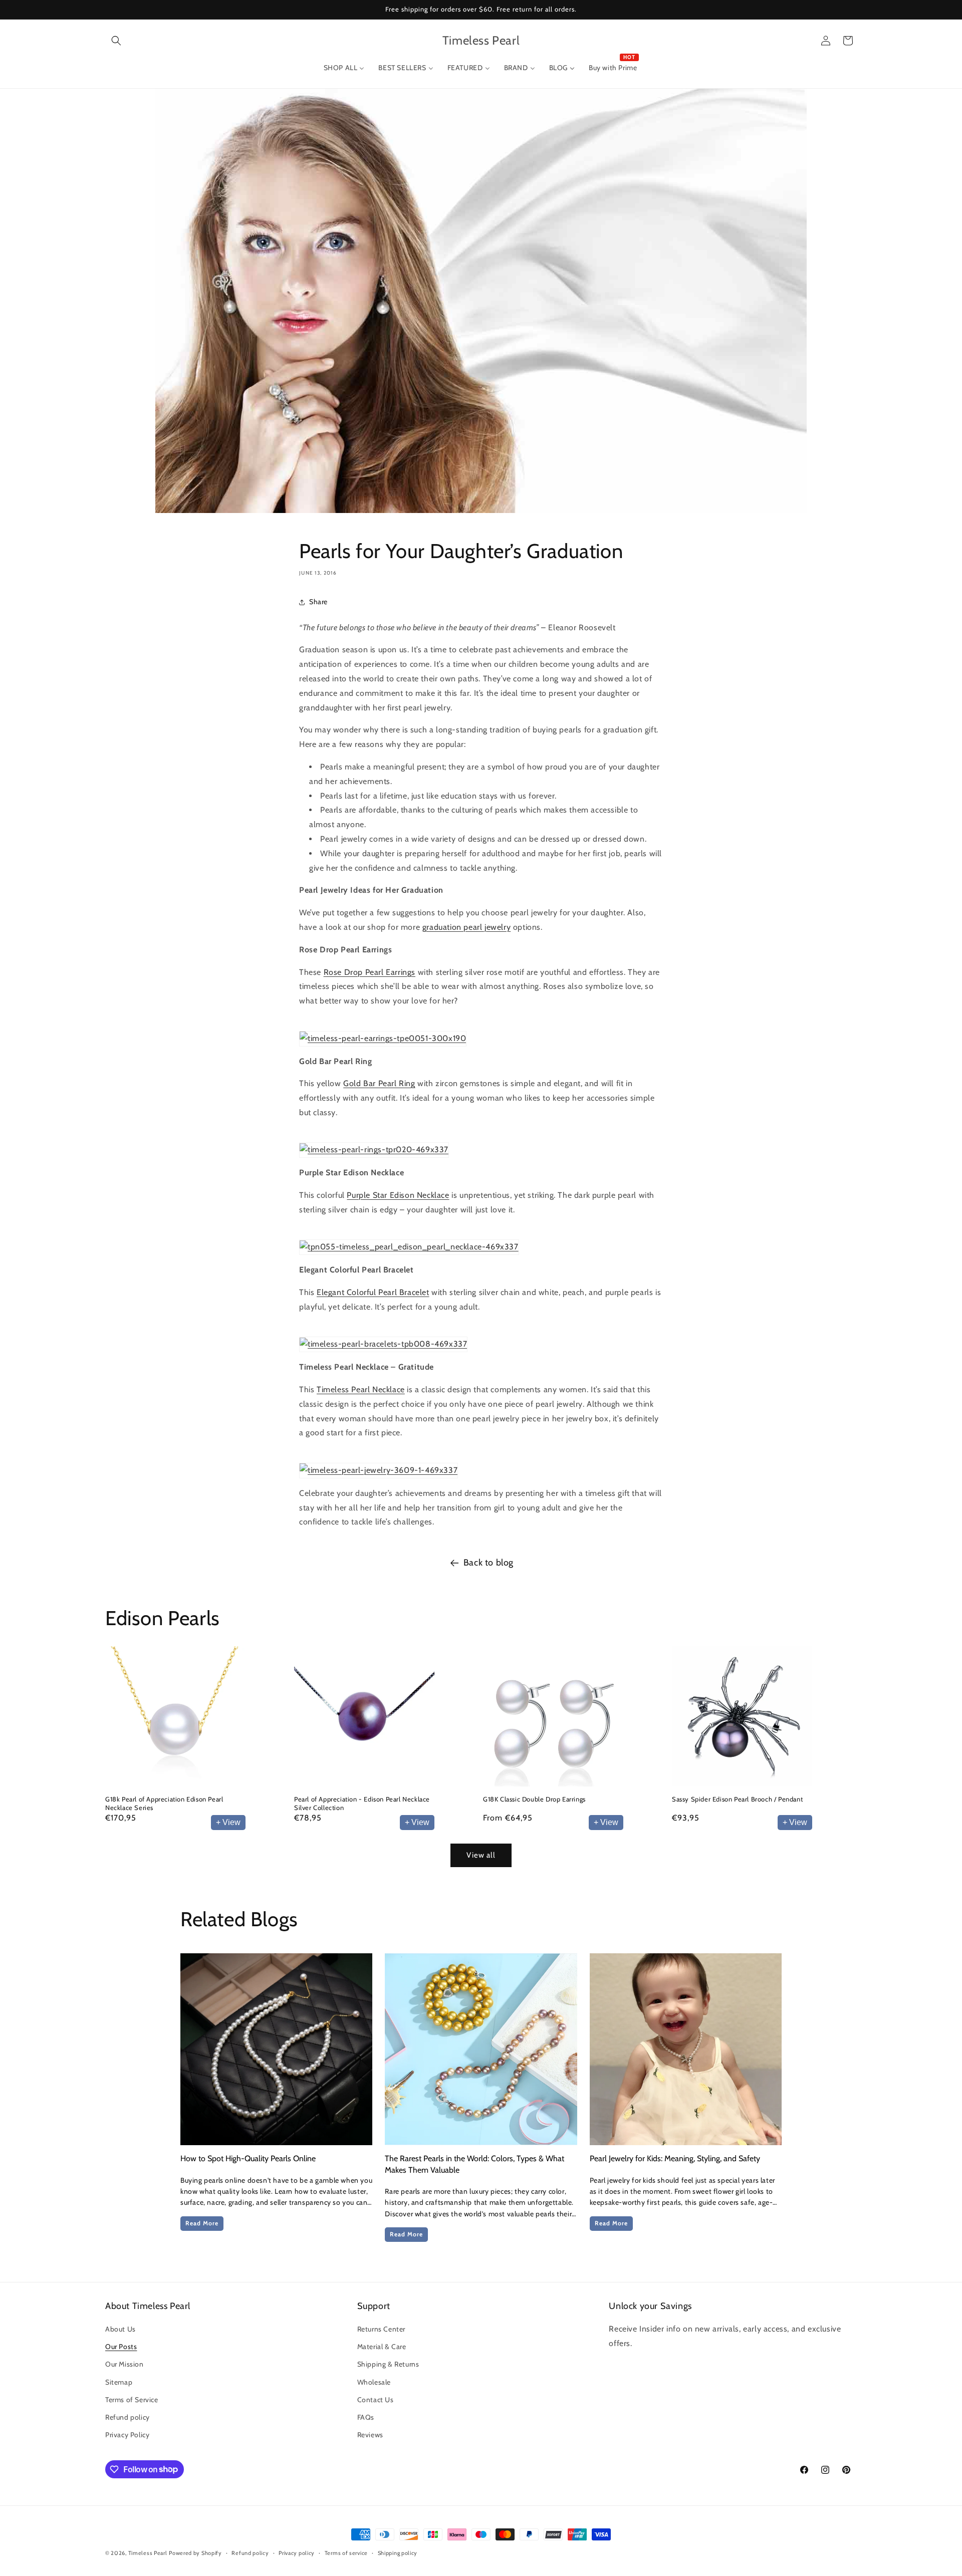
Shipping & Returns (388, 2365)
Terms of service (346, 2552)
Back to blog (489, 1563)
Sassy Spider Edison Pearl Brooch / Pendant (737, 1799)
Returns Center (381, 2329)
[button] (116, 41)
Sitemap (119, 2382)
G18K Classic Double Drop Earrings (534, 1799)
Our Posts (121, 2347)
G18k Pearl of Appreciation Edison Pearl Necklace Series (164, 1803)
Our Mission (125, 2365)
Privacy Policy (127, 2435)
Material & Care (382, 2347)
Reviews (370, 2435)
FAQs (366, 2417)
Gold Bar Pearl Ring (379, 1084)
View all (481, 1855)
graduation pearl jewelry (466, 927)
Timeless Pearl (148, 2553)
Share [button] (318, 602)
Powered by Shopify (195, 2553)
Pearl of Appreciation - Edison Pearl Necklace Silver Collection (362, 1803)
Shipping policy (398, 2552)
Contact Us (376, 2400)
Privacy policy (297, 2552)
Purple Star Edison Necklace (398, 1195)
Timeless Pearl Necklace (361, 1389)
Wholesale (374, 2382)
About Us (121, 2329)
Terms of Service (132, 2400)
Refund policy (128, 2417)
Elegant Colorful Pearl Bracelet (373, 1292)
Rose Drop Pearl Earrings (370, 972)
